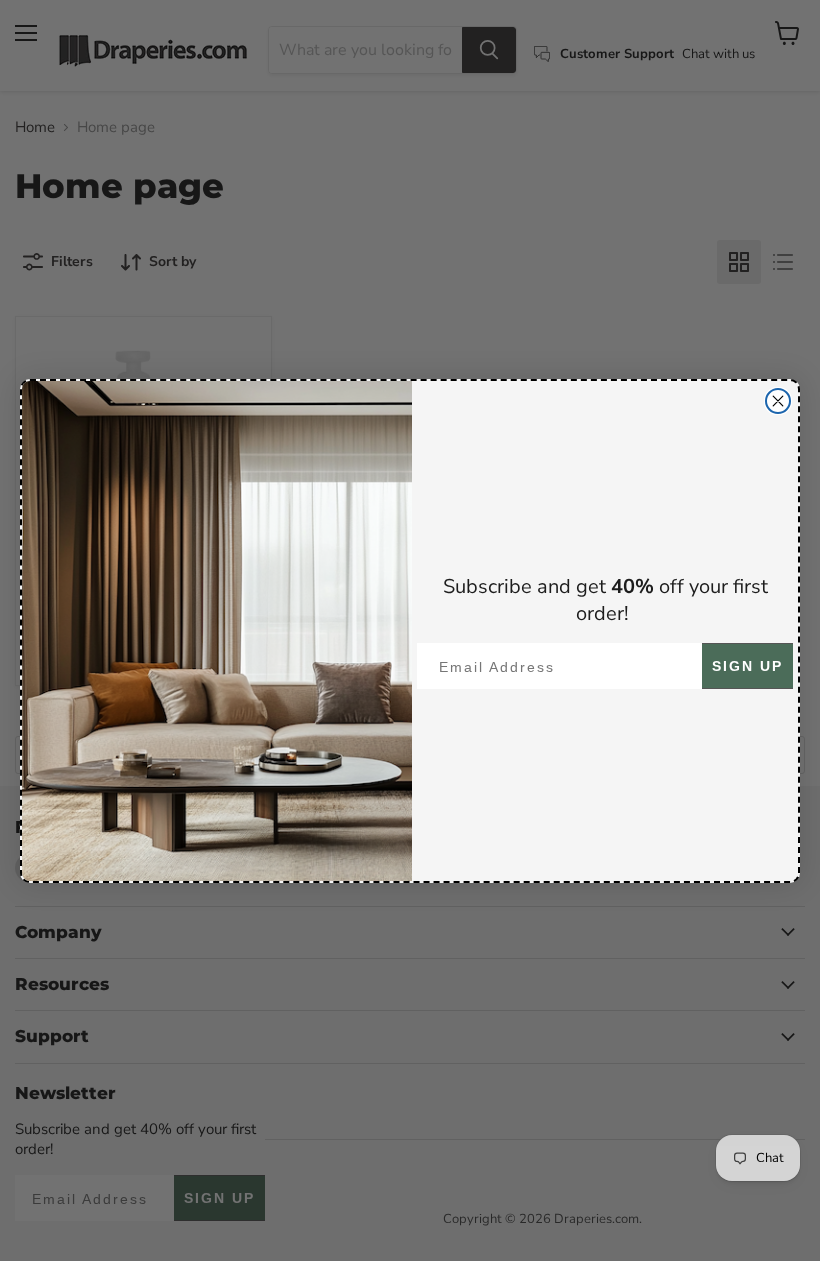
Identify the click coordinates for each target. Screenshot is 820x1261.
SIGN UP (747, 666)
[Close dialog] (778, 401)
